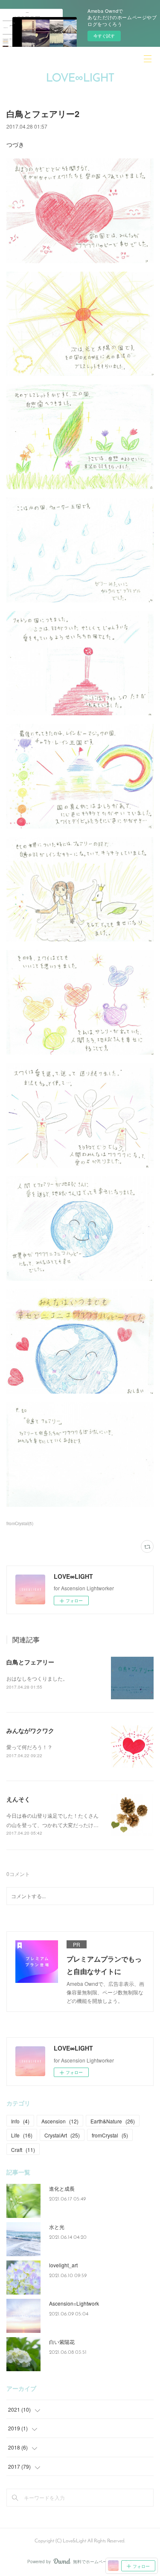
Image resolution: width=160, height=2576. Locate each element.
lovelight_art (63, 2265)
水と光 (57, 2227)
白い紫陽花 (62, 2342)
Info (20, 2121)
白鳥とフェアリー (30, 1662)
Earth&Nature (113, 2121)
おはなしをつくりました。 (37, 1678)
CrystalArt (62, 2135)
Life (22, 2135)
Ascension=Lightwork (74, 2303)
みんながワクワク (30, 1730)
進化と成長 (62, 2188)
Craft (23, 2150)
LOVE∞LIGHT (80, 79)
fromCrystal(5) (20, 1523)
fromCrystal (110, 2135)
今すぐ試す (104, 36)
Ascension (60, 2121)
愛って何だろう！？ (29, 1747)
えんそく (18, 1799)
